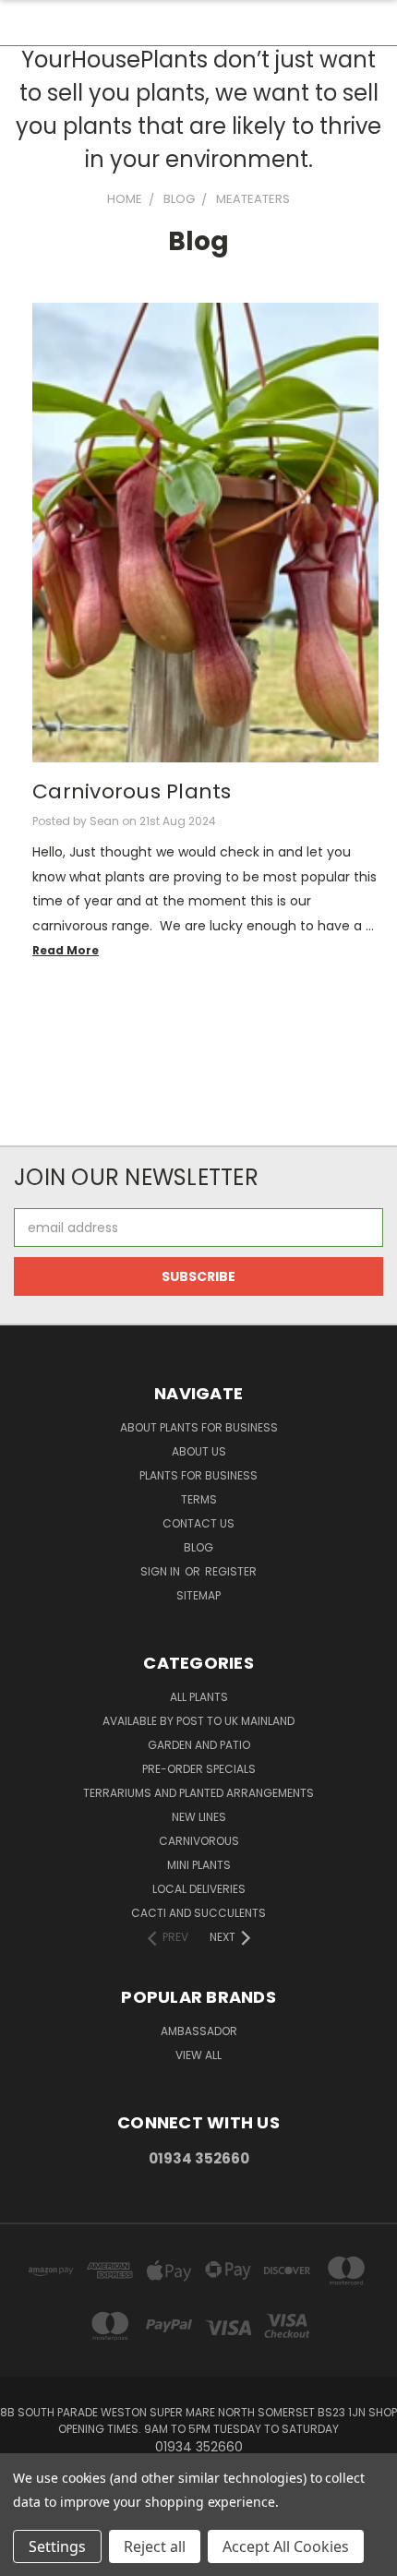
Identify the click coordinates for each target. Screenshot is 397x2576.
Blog (198, 1547)
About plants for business (199, 1427)
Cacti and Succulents (198, 1913)
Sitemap (198, 1595)
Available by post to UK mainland (198, 1721)
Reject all (155, 2546)
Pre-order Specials (199, 1769)
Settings (57, 2546)
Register (231, 1571)
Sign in (162, 1571)
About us (199, 1451)
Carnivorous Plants (132, 791)
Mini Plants (199, 1865)
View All (198, 2055)
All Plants (199, 1697)
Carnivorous (199, 1841)
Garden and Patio (199, 1745)
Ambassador (199, 2031)
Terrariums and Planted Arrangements (198, 1793)
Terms (199, 1499)
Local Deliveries (199, 1889)
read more (66, 950)
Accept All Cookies (286, 2546)
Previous (29, 2558)
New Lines (199, 1817)
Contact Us (198, 1523)
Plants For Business (198, 1475)
